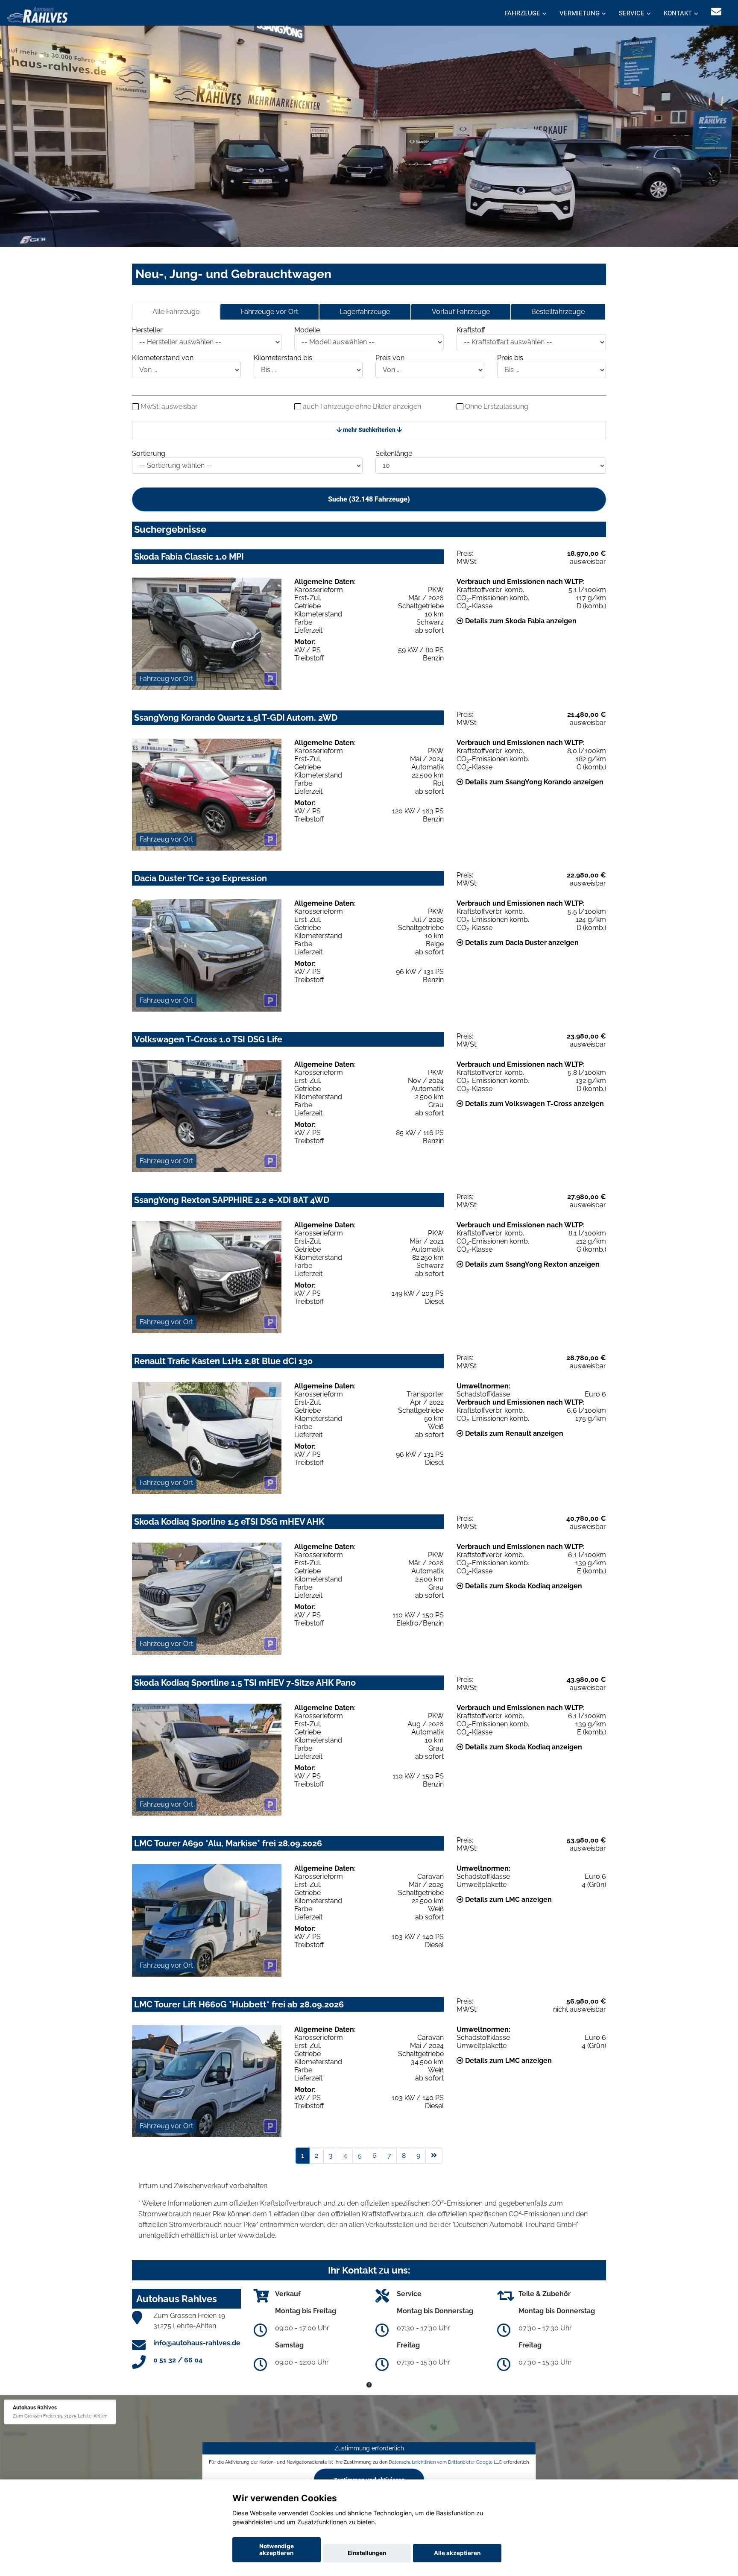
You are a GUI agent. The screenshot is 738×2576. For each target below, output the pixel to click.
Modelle (307, 330)
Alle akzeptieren (457, 2553)
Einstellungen (367, 2553)
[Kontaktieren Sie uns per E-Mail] (716, 12)
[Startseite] (37, 14)
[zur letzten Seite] (434, 2156)
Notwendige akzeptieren (277, 2550)
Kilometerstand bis (283, 358)
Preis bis (510, 358)
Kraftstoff (471, 330)
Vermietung (580, 13)
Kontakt (678, 13)
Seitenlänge (394, 453)
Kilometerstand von (163, 358)
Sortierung (149, 453)
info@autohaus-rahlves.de (197, 2343)
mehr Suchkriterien (369, 430)
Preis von (390, 358)
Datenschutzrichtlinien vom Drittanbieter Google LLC (445, 2462)
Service (632, 13)
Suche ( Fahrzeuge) (369, 499)
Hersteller (147, 330)
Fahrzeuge (522, 13)
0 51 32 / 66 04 (178, 2360)
